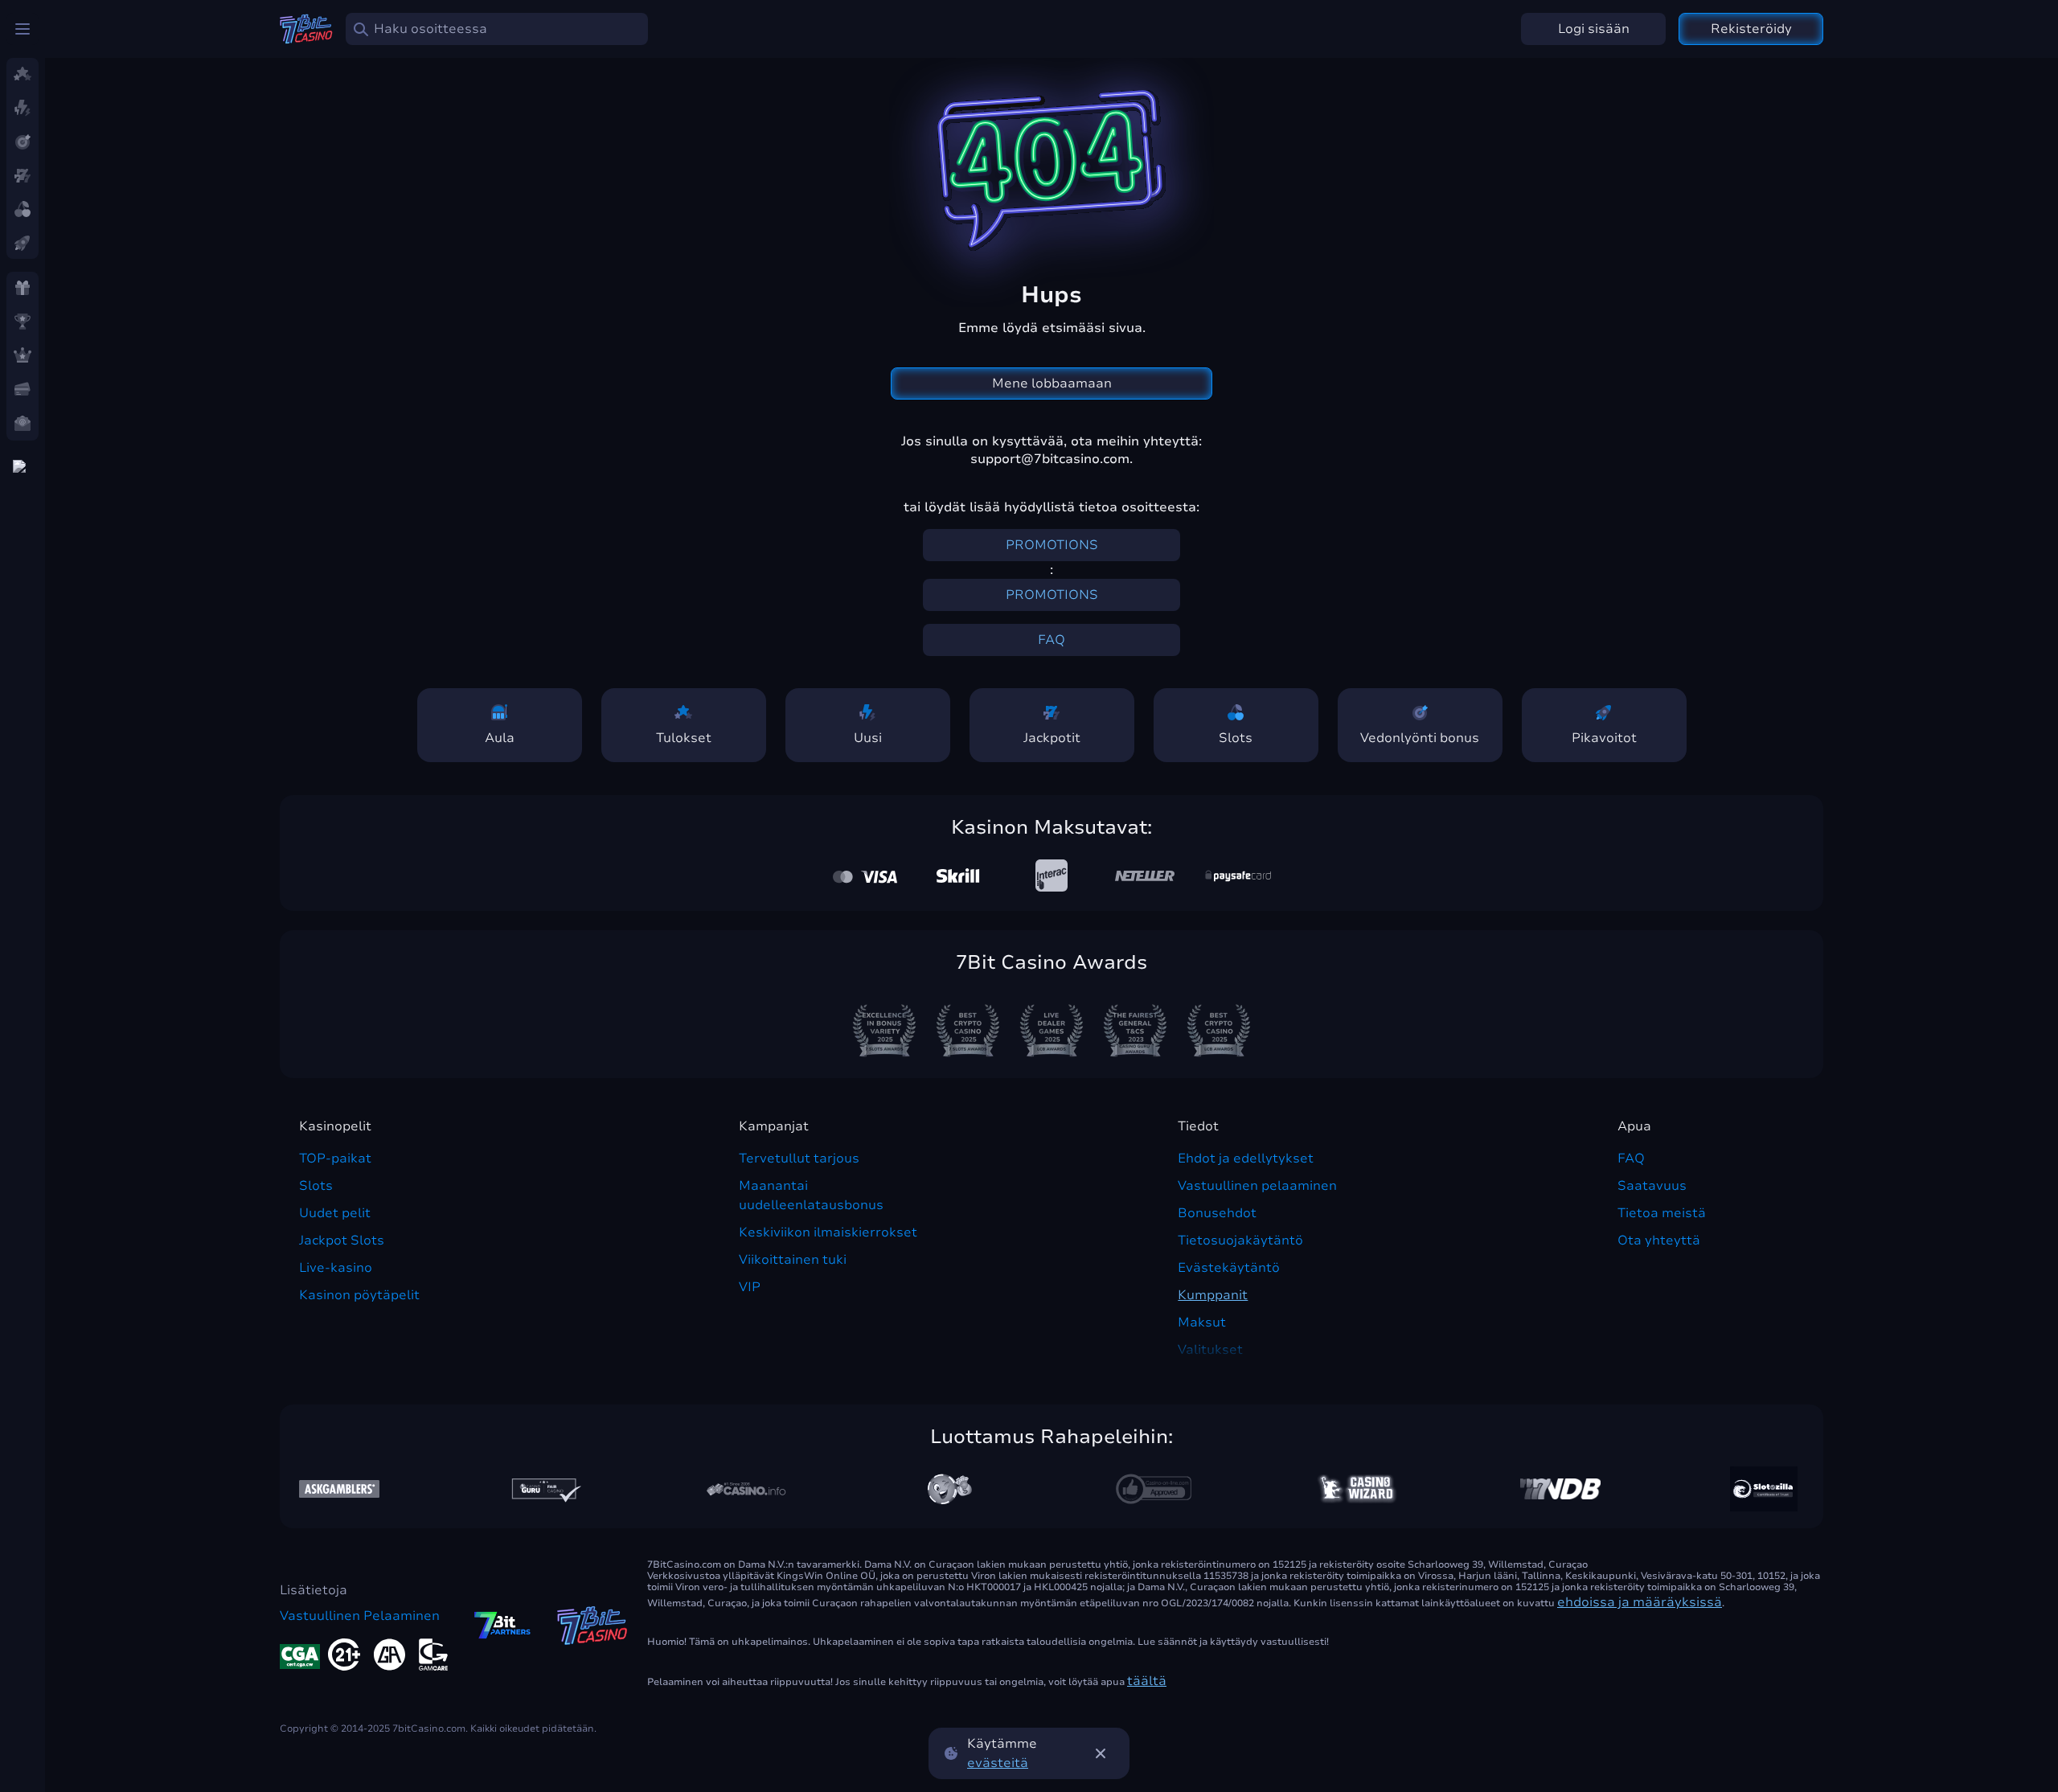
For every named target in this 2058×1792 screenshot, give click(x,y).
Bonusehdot (1217, 1213)
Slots (316, 1186)
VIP (750, 1287)
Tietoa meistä (1662, 1213)
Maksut (1202, 1322)
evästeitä (998, 1763)
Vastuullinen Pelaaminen (360, 1616)
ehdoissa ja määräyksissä (1640, 1602)
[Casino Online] (1154, 1489)
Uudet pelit (335, 1213)
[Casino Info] (746, 1489)
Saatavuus (1652, 1186)
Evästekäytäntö (1229, 1268)
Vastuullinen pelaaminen (1257, 1186)
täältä (1147, 1681)
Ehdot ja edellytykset (1246, 1158)
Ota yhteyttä (1659, 1240)
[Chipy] (949, 1489)
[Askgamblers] (339, 1489)
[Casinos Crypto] (1357, 1489)
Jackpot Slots (342, 1240)
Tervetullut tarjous (799, 1158)
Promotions (1052, 545)
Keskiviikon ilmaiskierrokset (828, 1232)
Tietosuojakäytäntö (1240, 1240)
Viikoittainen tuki (793, 1260)
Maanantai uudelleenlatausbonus (811, 1195)
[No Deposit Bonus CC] (1560, 1489)
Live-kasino (336, 1268)
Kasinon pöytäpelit (359, 1295)
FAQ (1052, 640)
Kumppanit (1213, 1295)
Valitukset (1210, 1350)
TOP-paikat (335, 1158)
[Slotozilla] (1764, 1489)
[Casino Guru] (543, 1489)
